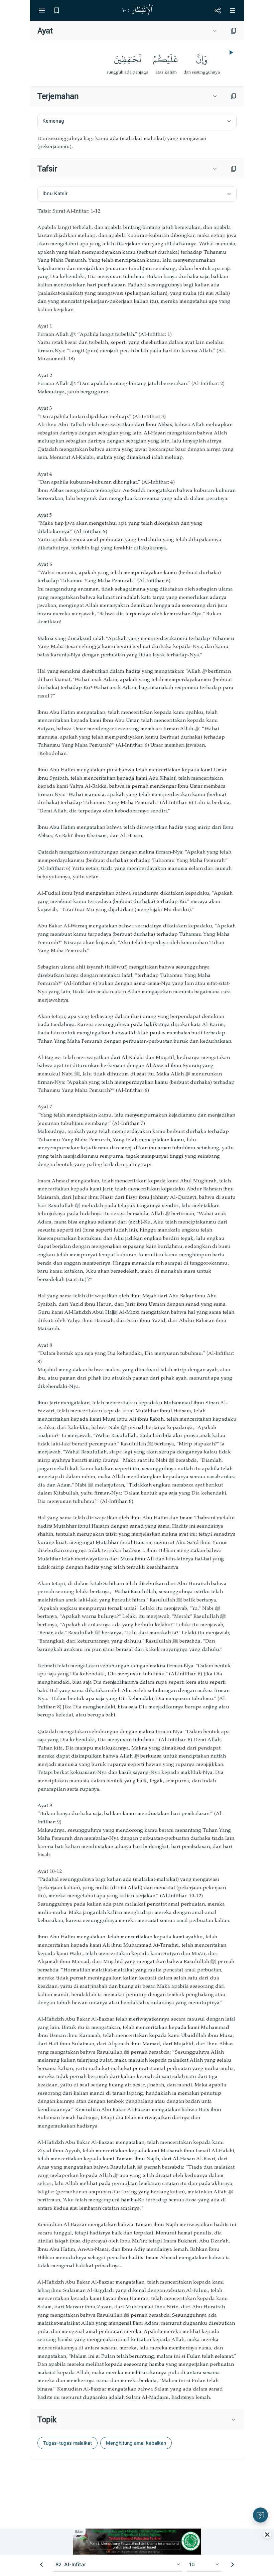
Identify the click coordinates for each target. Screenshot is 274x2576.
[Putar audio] (231, 52)
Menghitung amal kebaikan (136, 2443)
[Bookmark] (56, 10)
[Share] (218, 10)
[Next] (233, 2565)
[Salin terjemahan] (234, 96)
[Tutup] (267, 2535)
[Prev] (41, 2565)
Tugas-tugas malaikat (67, 2443)
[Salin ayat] (234, 31)
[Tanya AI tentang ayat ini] (260, 2515)
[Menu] (42, 10)
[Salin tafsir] (234, 169)
